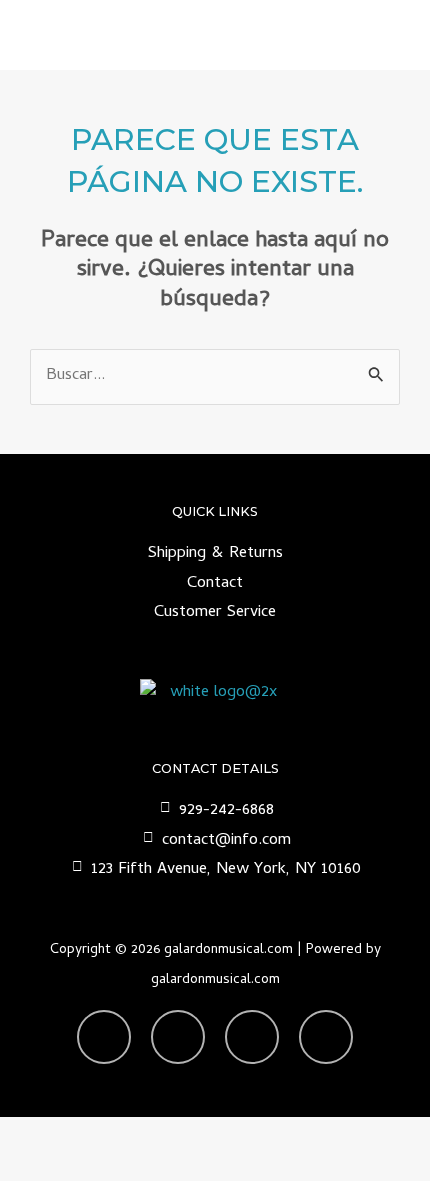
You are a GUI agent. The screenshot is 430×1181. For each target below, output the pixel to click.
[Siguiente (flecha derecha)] (110, 1166)
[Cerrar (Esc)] (260, 1134)
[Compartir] (185, 1134)
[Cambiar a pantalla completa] (110, 1134)
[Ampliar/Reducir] (35, 1134)
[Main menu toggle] (388, 35)
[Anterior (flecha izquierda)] (35, 1166)
